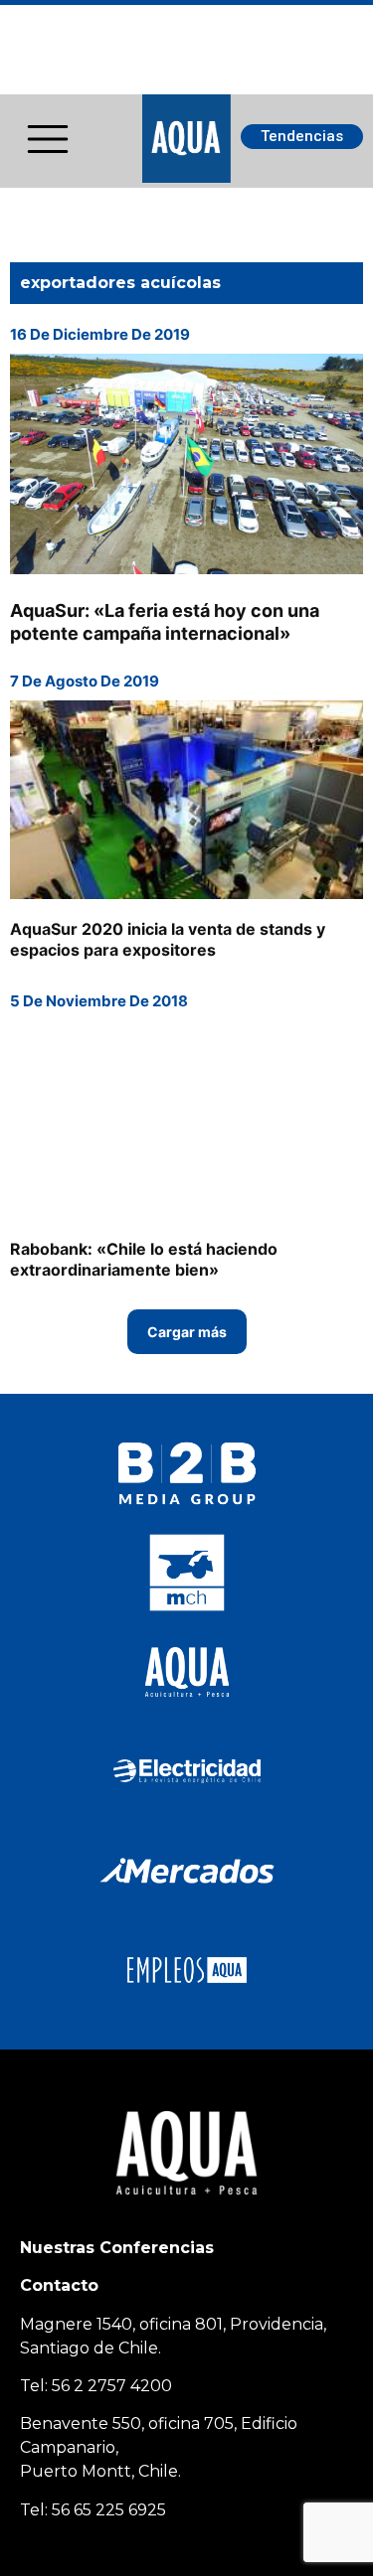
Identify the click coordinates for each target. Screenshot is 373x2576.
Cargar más (187, 1332)
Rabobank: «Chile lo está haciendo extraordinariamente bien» (144, 1259)
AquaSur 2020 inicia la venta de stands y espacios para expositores (168, 939)
